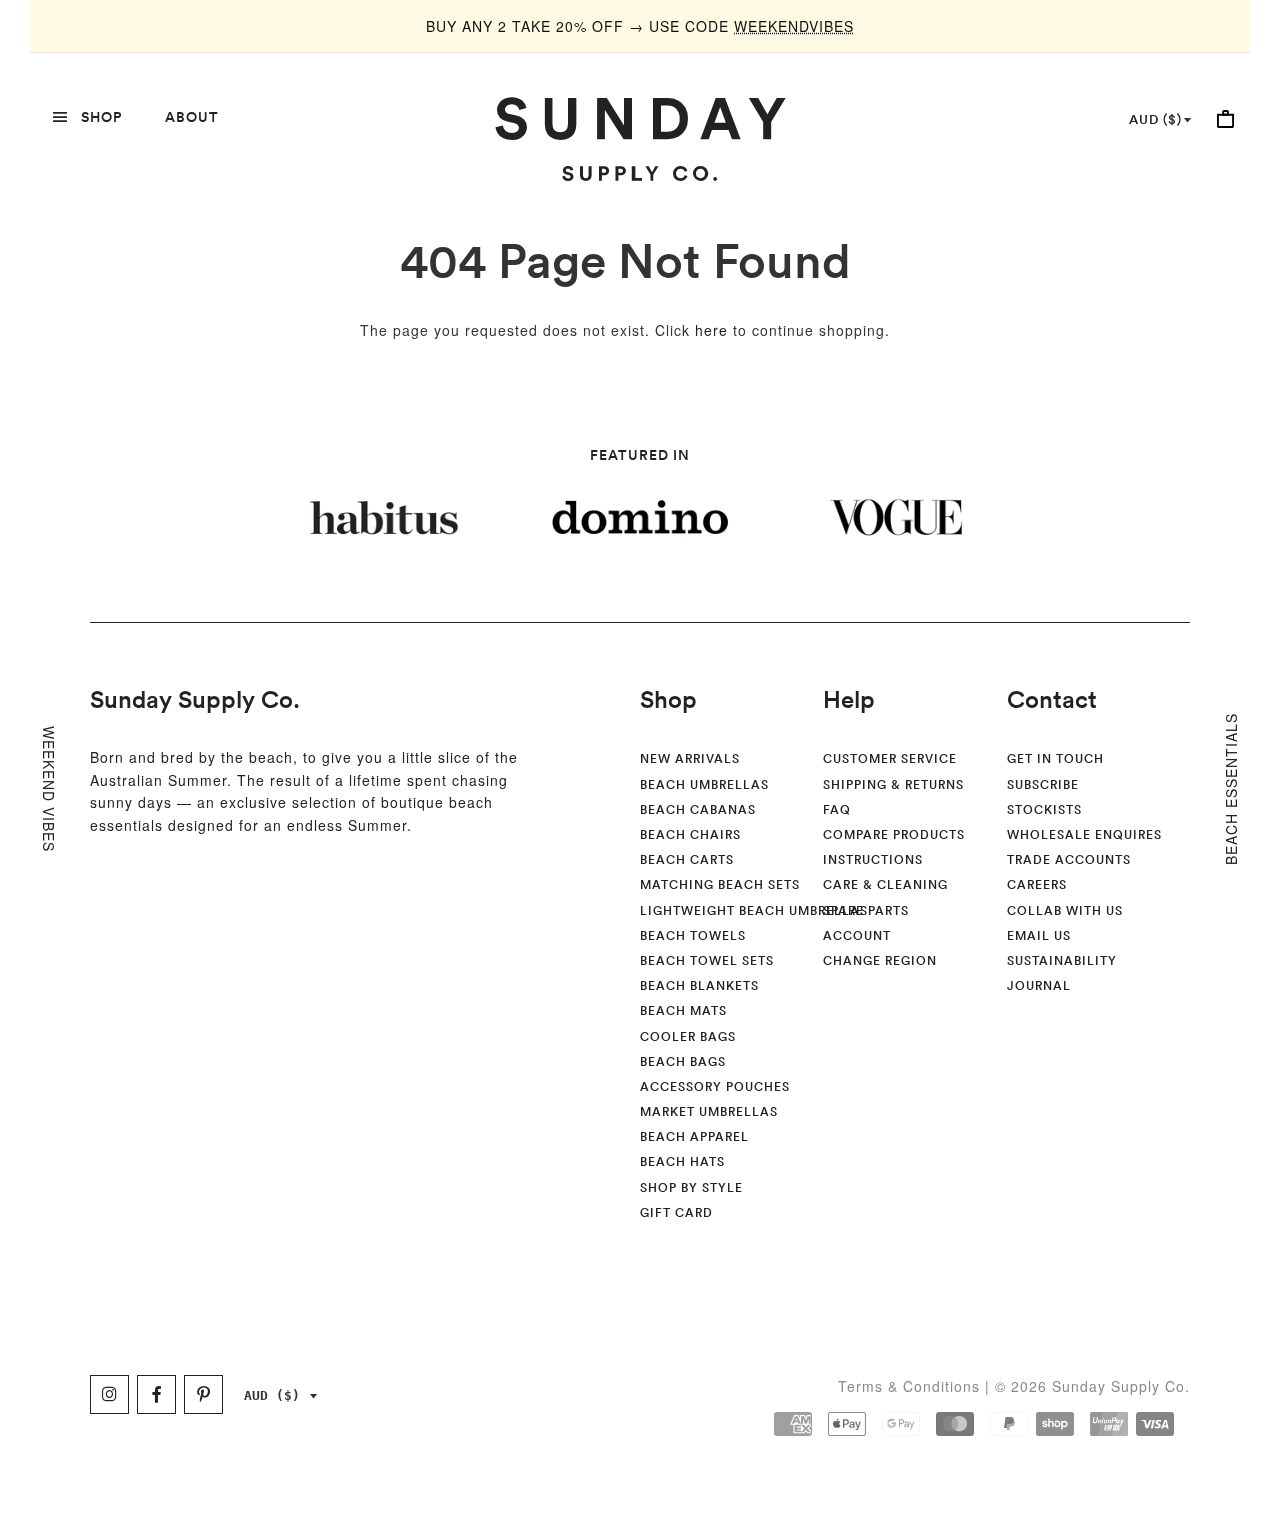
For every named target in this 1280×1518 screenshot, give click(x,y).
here (711, 330)
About (192, 117)
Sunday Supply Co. (195, 699)
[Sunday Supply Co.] (640, 139)
